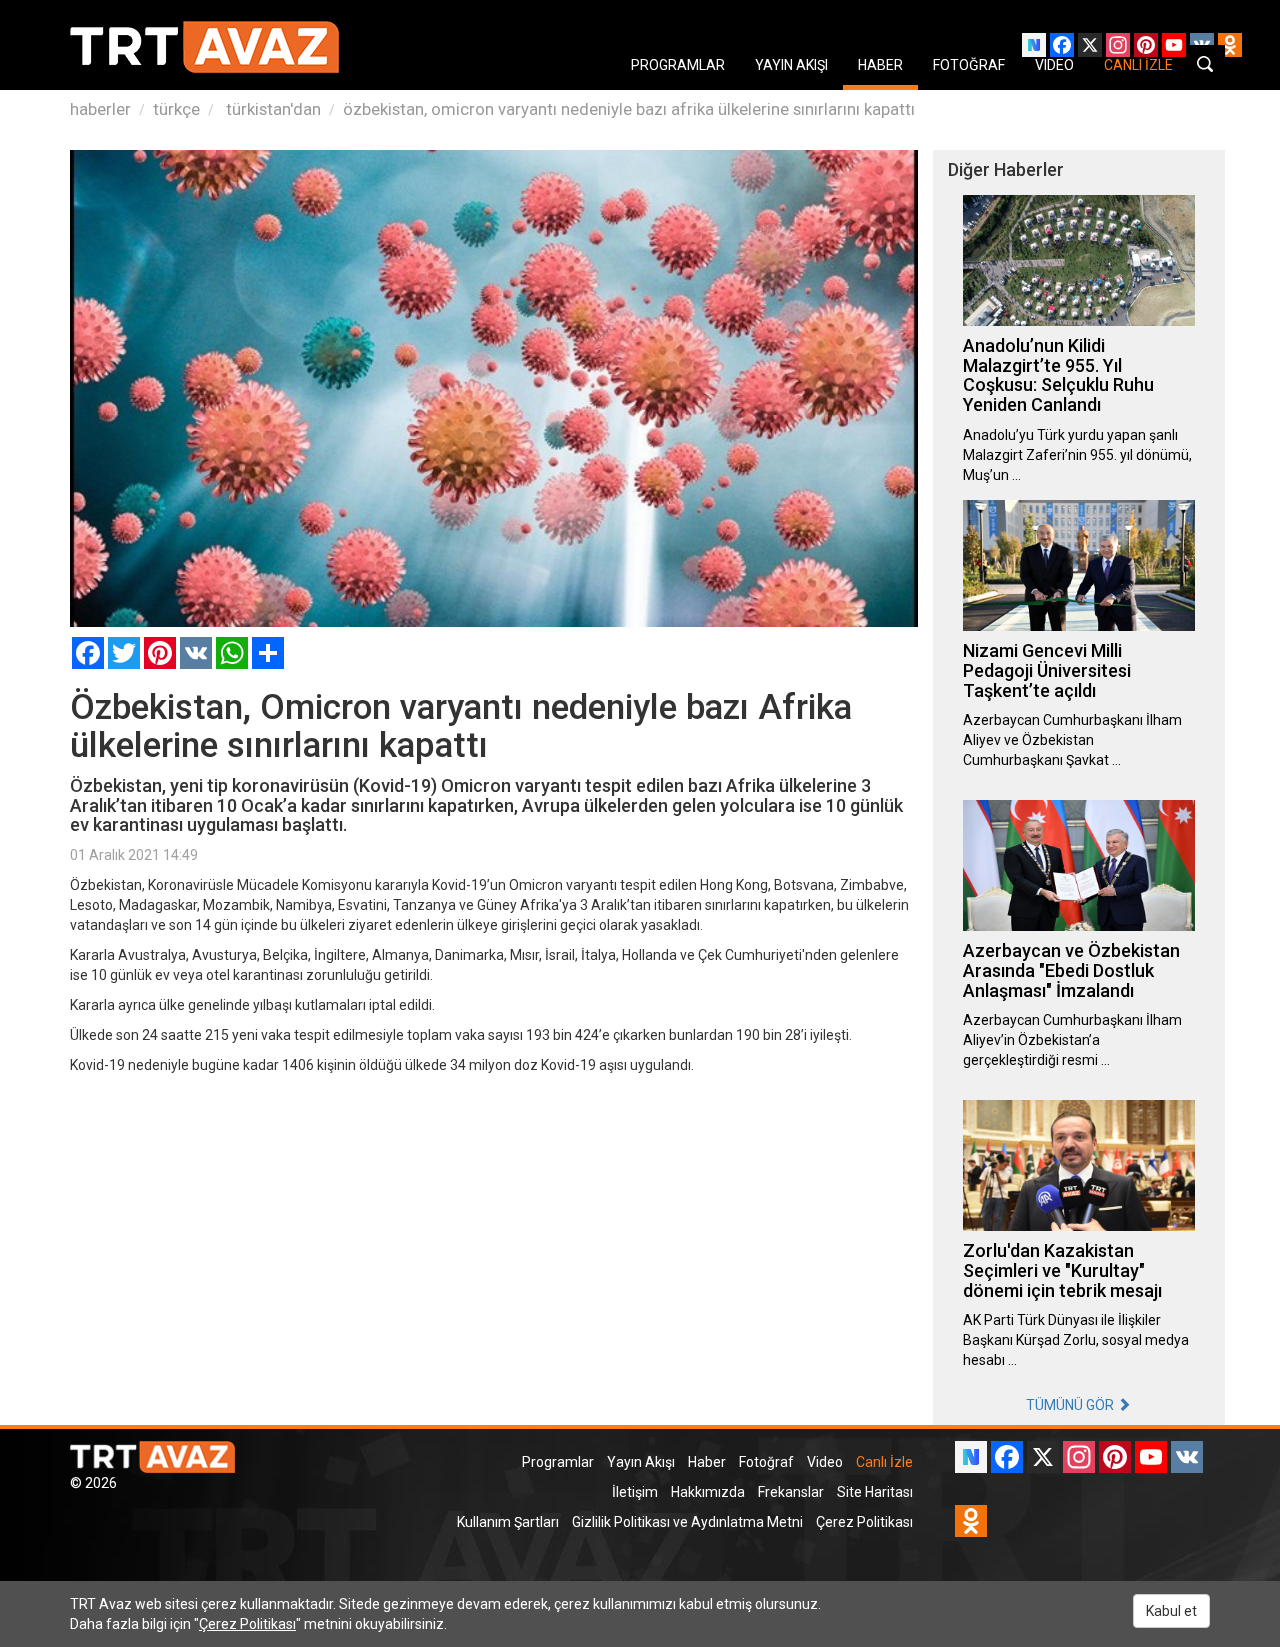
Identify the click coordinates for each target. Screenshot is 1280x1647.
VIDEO (1054, 65)
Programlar (558, 1462)
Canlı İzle (884, 1462)
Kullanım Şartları (508, 1522)
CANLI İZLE (1138, 65)
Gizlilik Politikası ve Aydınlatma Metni (687, 1522)
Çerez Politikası (864, 1522)
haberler (100, 109)
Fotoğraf (766, 1462)
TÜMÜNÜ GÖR (1071, 1405)
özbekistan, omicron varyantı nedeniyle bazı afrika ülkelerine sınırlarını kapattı (629, 109)
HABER (880, 65)
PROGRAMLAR (678, 65)
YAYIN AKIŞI (791, 65)
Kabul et (1171, 1611)
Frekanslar (791, 1492)
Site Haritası (875, 1492)
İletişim (635, 1492)
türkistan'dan (271, 109)
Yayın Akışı (641, 1462)
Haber (707, 1462)
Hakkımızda (708, 1492)
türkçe (176, 109)
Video (825, 1462)
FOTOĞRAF (969, 65)
